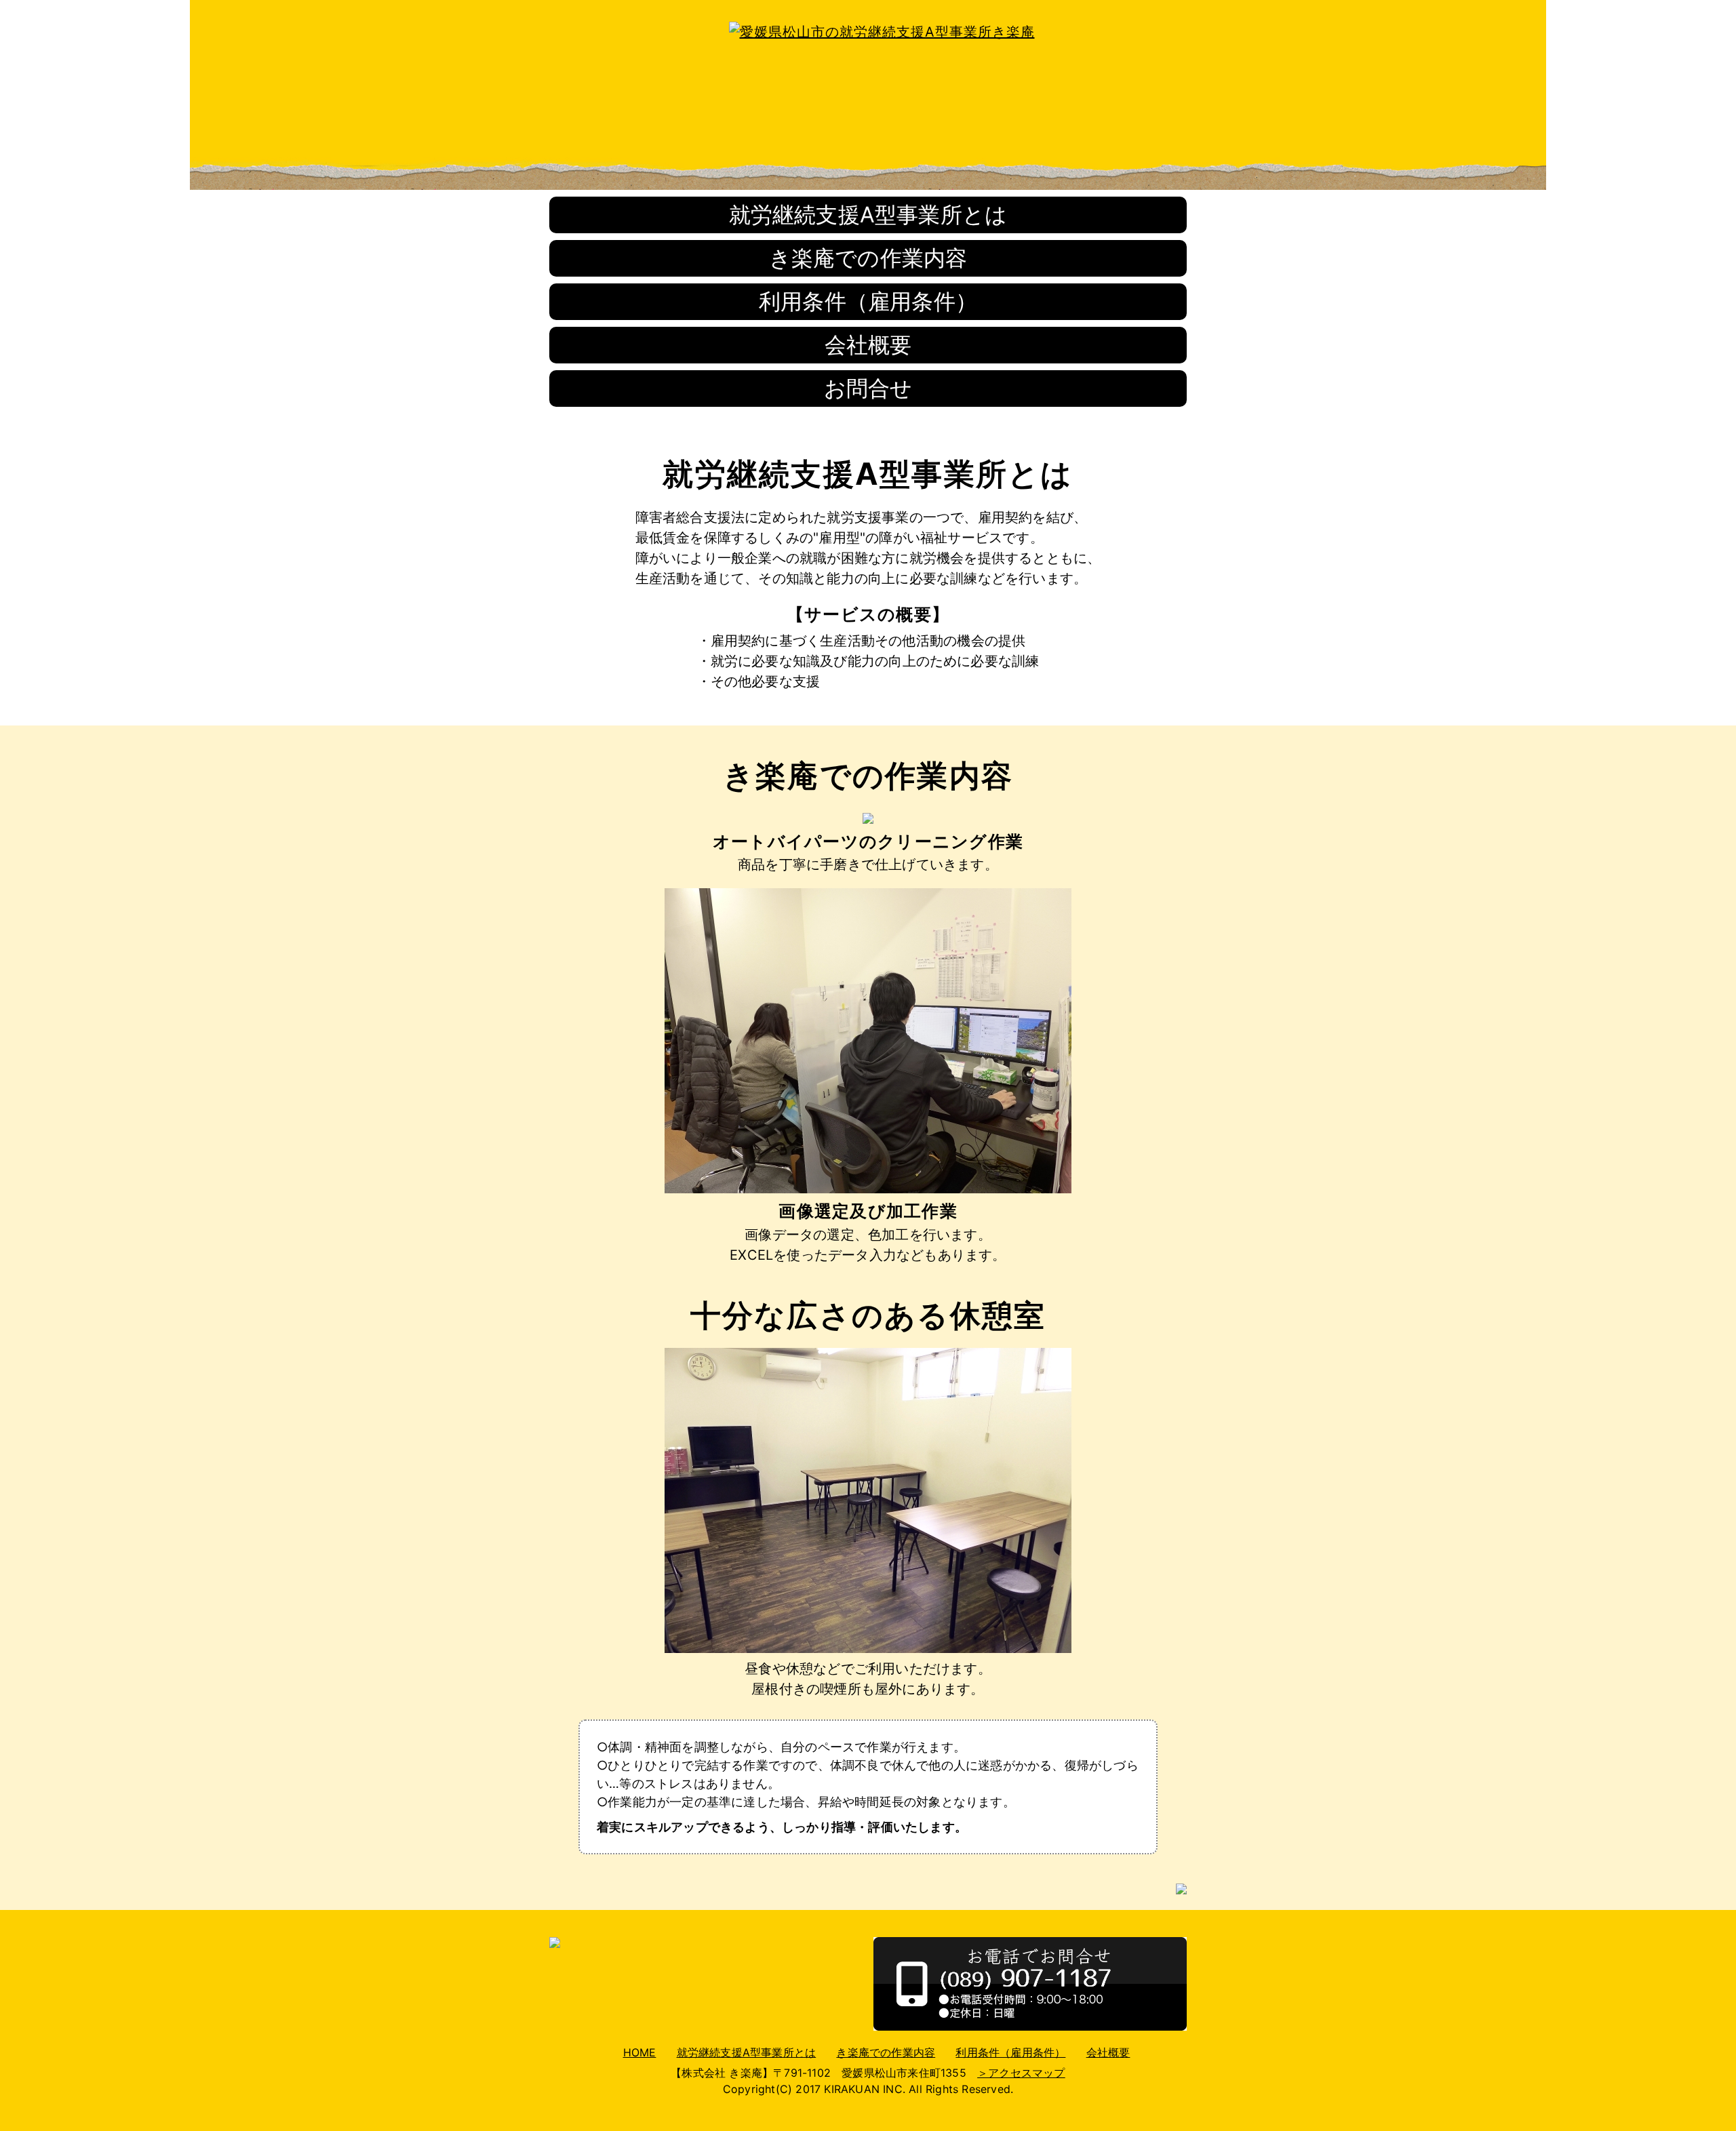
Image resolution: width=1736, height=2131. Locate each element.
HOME (640, 2052)
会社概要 (868, 345)
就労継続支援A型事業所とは (868, 215)
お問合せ (868, 388)
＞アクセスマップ (1021, 2073)
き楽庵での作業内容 (868, 258)
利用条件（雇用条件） (868, 301)
